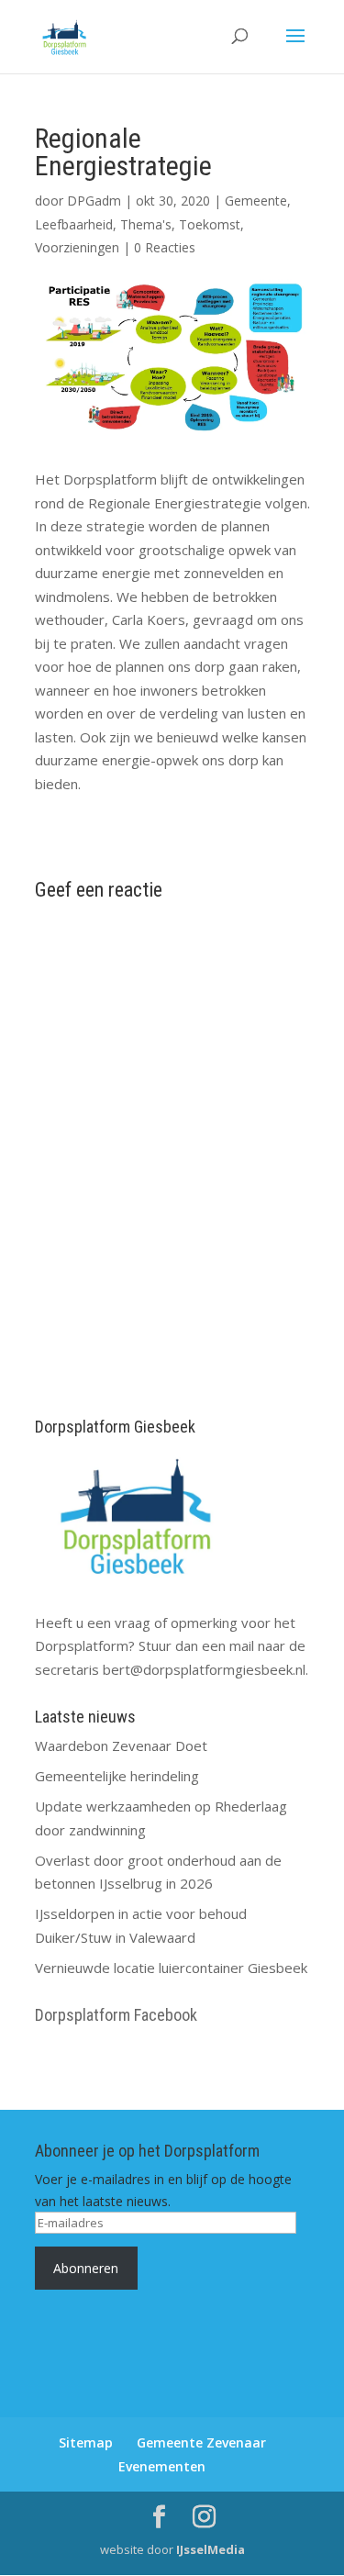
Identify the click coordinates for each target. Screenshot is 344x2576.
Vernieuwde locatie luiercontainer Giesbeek (171, 1968)
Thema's (146, 224)
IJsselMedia (211, 2549)
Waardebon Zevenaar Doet (121, 1745)
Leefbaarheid (74, 224)
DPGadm (94, 201)
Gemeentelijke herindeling (117, 1776)
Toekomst (210, 224)
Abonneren (86, 2268)
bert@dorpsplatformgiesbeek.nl (204, 1669)
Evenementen (162, 2466)
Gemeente (256, 201)
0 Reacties (165, 247)
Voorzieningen (77, 247)
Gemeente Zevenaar (201, 2442)
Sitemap (86, 2442)
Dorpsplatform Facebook (116, 2015)
